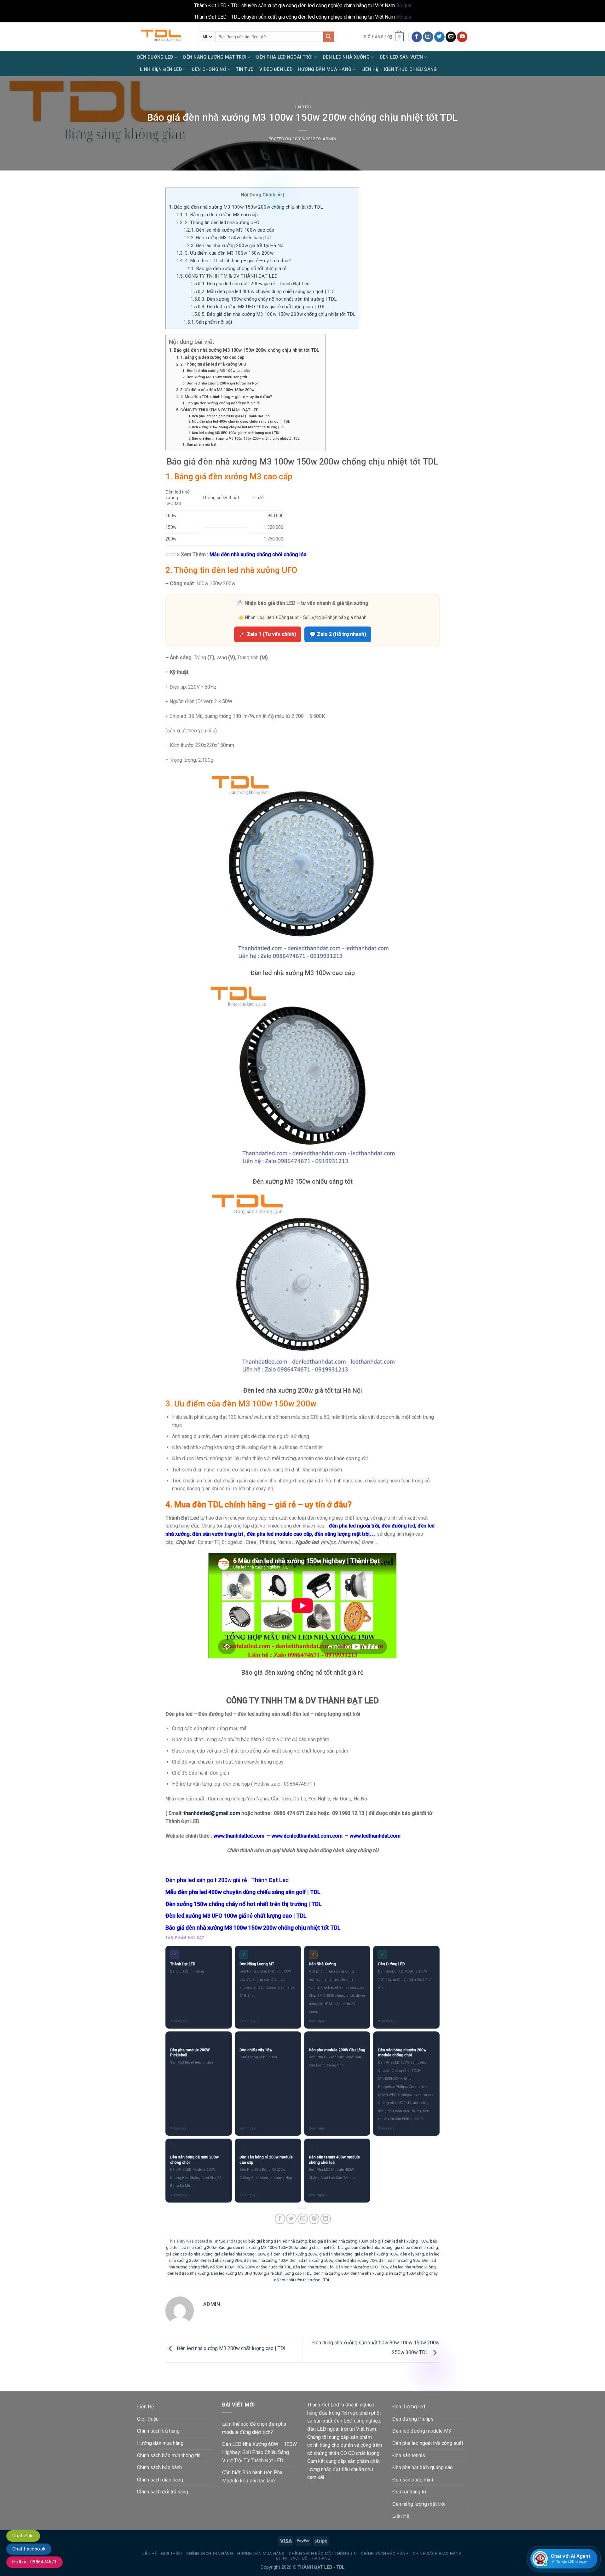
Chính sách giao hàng (160, 2480)
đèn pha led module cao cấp (279, 1534)
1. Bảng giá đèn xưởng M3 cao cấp (217, 215)
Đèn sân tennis (409, 2455)
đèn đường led (398, 1526)
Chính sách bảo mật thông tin (169, 2455)
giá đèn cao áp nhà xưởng (189, 2254)
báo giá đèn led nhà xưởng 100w (338, 2241)
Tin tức (303, 107)
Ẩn (280, 195)
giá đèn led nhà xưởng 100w (240, 2254)
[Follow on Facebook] (417, 37)
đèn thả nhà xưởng (367, 2273)
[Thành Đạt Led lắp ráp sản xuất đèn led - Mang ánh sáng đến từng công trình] (163, 37)
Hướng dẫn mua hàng (160, 2443)
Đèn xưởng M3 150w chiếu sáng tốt (227, 238)
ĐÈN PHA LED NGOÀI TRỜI (284, 57)
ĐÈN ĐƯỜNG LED (155, 57)
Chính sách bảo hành (159, 2467)
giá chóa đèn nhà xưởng (416, 2247)
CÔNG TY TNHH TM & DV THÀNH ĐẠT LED (227, 276)
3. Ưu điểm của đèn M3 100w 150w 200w (225, 253)
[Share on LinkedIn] (326, 2219)
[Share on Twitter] (291, 2219)
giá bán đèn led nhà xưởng (369, 2247)
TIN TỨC (245, 69)
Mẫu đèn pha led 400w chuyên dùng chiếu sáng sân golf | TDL (263, 292)
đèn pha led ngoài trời (354, 1526)
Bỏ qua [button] (404, 6)
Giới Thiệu (148, 2419)
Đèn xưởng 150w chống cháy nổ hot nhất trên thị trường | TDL (264, 299)
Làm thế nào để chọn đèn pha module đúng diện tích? (254, 2428)
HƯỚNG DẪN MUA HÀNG (325, 69)
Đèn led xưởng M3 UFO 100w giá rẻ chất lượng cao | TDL (258, 307)
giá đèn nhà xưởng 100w (376, 2254)
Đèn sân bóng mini (413, 2480)
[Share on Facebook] (280, 2219)
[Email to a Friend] (303, 2219)
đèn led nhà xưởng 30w (221, 2260)
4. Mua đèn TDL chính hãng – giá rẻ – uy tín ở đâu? (233, 261)
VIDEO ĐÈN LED (276, 69)
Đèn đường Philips (413, 2419)
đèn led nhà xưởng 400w (266, 2260)
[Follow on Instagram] (428, 37)
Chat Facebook (29, 2549)
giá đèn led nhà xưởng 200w (292, 2254)
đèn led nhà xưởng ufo (313, 2267)
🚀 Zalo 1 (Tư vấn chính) (268, 634)
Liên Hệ (370, 69)
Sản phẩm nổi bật (208, 322)
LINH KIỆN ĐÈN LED (161, 69)
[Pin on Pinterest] (314, 2219)
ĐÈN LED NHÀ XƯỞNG (346, 57)
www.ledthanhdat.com (375, 1836)
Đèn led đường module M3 (422, 2431)
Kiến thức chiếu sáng (411, 69)
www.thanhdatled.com (239, 1836)
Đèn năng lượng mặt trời (419, 2504)
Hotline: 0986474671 (35, 2562)
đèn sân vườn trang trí (218, 1534)
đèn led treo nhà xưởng (188, 2273)
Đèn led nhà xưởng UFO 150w (362, 2267)
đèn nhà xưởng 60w (331, 2273)
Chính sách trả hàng (158, 2431)
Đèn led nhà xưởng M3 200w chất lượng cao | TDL (231, 2348)
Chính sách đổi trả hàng (163, 2492)
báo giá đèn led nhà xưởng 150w (399, 2241)
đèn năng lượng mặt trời (342, 1534)
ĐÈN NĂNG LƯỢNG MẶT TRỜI (215, 57)
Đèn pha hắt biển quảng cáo (423, 2467)
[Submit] (329, 37)
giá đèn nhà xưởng (336, 2254)
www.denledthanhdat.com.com (307, 1836)
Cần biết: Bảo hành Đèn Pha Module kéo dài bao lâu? (252, 2477)
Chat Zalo (23, 2536)
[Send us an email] (451, 37)
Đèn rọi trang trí (409, 2492)
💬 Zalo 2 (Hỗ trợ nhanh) (338, 634)
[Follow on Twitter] (439, 37)
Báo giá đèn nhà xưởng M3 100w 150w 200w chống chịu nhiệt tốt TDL (246, 207)
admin (329, 139)
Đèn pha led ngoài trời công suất (428, 2443)
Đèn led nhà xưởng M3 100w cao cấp (229, 230)
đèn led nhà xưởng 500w (311, 2260)
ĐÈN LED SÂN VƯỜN (401, 57)
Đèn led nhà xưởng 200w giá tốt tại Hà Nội (234, 245)
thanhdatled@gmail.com (212, 1813)
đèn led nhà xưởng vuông (413, 2267)
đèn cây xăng (412, 2254)
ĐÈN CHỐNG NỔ (209, 69)
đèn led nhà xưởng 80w (400, 2260)
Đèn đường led (409, 2407)
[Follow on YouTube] (462, 37)
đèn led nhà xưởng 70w (356, 2260)
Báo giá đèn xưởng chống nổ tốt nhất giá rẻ (235, 269)
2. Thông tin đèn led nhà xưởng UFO (218, 222)
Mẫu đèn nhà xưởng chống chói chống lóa (258, 554)
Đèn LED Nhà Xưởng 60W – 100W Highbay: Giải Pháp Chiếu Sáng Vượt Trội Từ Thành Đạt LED (259, 2452)
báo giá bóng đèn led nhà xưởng (278, 2241)
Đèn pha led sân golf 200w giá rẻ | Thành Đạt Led (250, 284)
